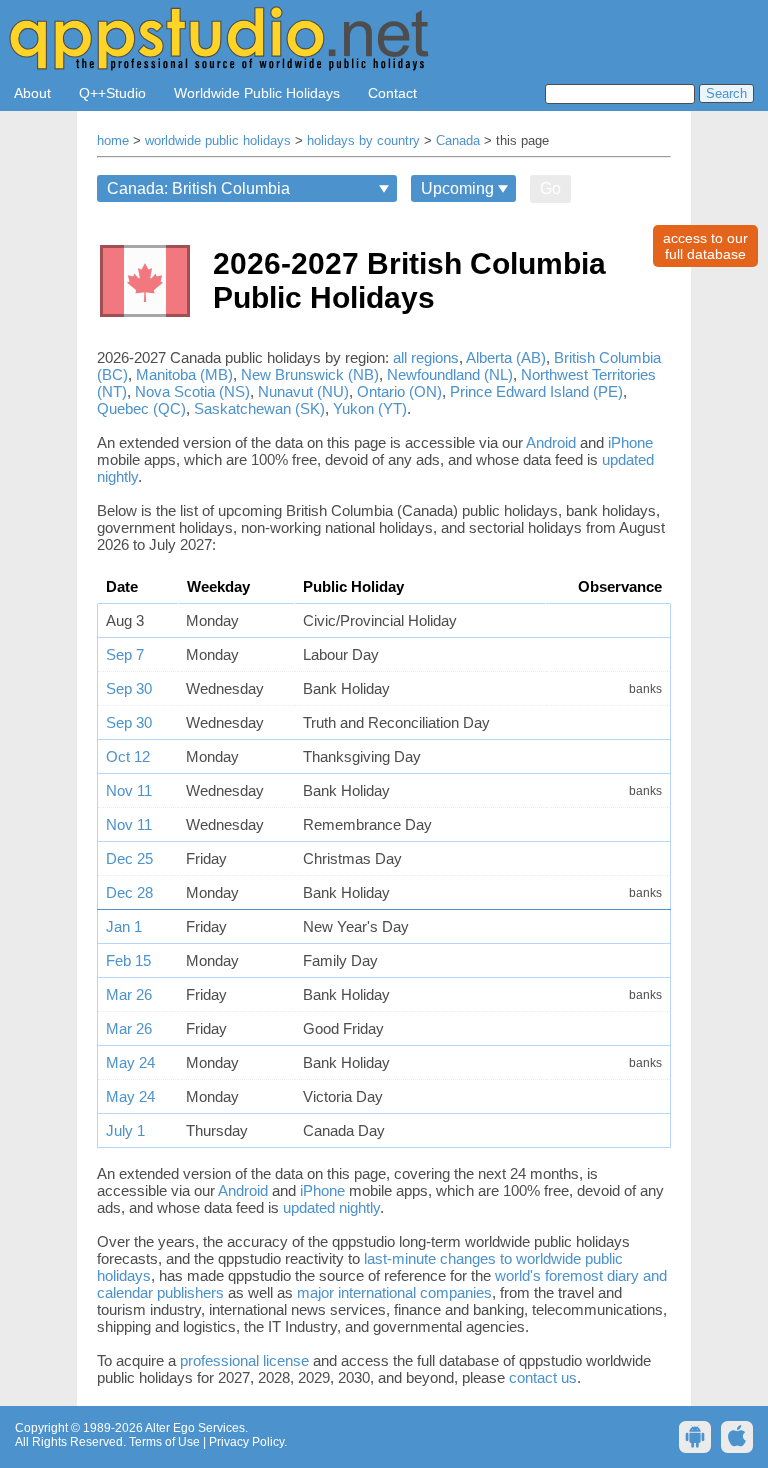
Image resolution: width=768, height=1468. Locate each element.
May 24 (130, 1062)
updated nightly (331, 1207)
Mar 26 (129, 994)
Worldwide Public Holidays (257, 93)
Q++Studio (112, 93)
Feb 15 (128, 960)
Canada (458, 141)
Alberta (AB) (506, 357)
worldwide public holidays (218, 141)
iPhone (630, 442)
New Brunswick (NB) (310, 374)
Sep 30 (129, 688)
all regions (426, 357)
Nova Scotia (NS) (192, 391)
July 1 (125, 1130)
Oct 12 (128, 756)
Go (550, 188)
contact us (543, 1377)
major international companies (394, 1292)
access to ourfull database (705, 246)
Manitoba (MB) (184, 374)
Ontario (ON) (399, 391)
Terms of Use (164, 1442)
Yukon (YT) (370, 408)
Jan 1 (124, 926)
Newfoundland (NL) (450, 374)
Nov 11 (129, 790)
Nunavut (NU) (303, 391)
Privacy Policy (246, 1442)
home (113, 141)
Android (551, 442)
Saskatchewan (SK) (259, 408)
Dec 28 (129, 892)
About (32, 93)
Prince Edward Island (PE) (536, 391)
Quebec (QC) (141, 408)
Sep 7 (125, 654)
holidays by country (363, 141)
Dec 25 (129, 858)
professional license (244, 1360)
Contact (392, 93)
